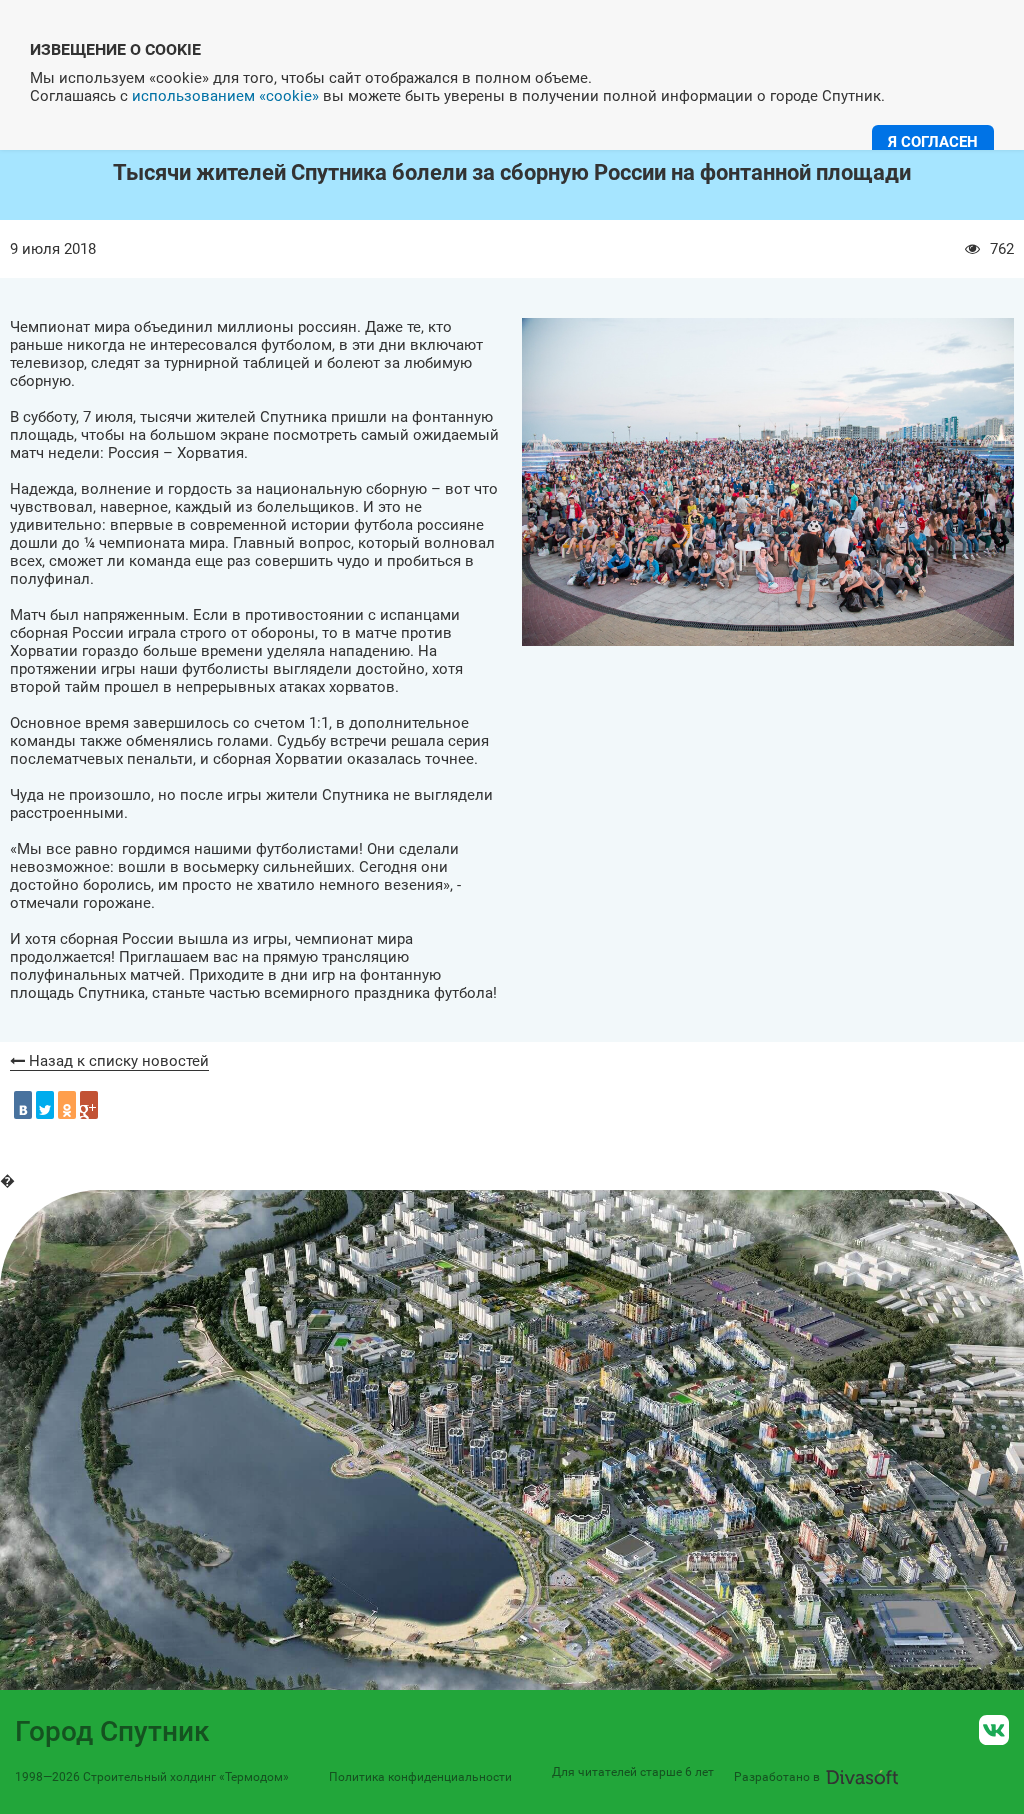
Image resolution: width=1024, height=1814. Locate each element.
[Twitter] (45, 1105)
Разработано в (777, 1777)
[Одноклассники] (67, 1105)
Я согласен (933, 142)
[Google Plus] (89, 1105)
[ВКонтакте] (23, 1105)
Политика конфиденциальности (420, 1777)
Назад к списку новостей (117, 1061)
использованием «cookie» (225, 96)
